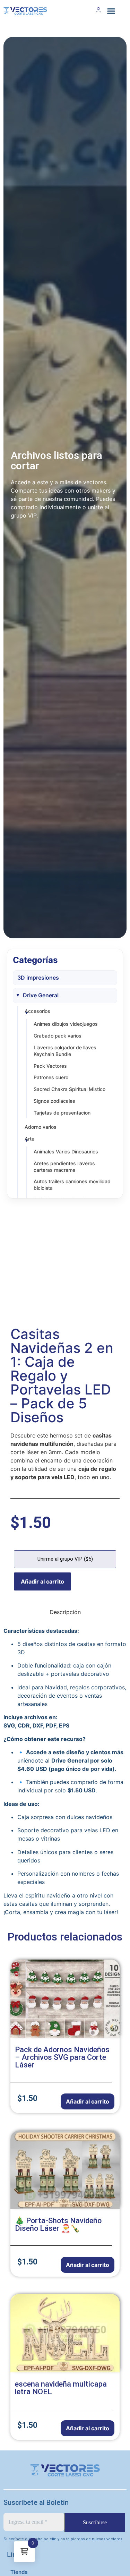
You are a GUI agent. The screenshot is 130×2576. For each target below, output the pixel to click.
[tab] (65, 1612)
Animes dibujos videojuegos (66, 1024)
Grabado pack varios (58, 1036)
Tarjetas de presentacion (62, 1113)
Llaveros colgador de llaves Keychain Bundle (65, 1051)
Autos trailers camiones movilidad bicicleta (72, 1185)
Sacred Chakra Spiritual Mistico (70, 1089)
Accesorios (37, 1011)
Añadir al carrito (42, 1581)
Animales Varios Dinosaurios (66, 1151)
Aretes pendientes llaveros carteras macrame (64, 1167)
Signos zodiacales (54, 1101)
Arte (29, 1139)
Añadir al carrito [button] (88, 2101)
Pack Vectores (50, 1066)
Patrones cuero (51, 1077)
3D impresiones (38, 978)
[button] (111, 11)
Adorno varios (41, 1127)
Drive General (41, 995)
